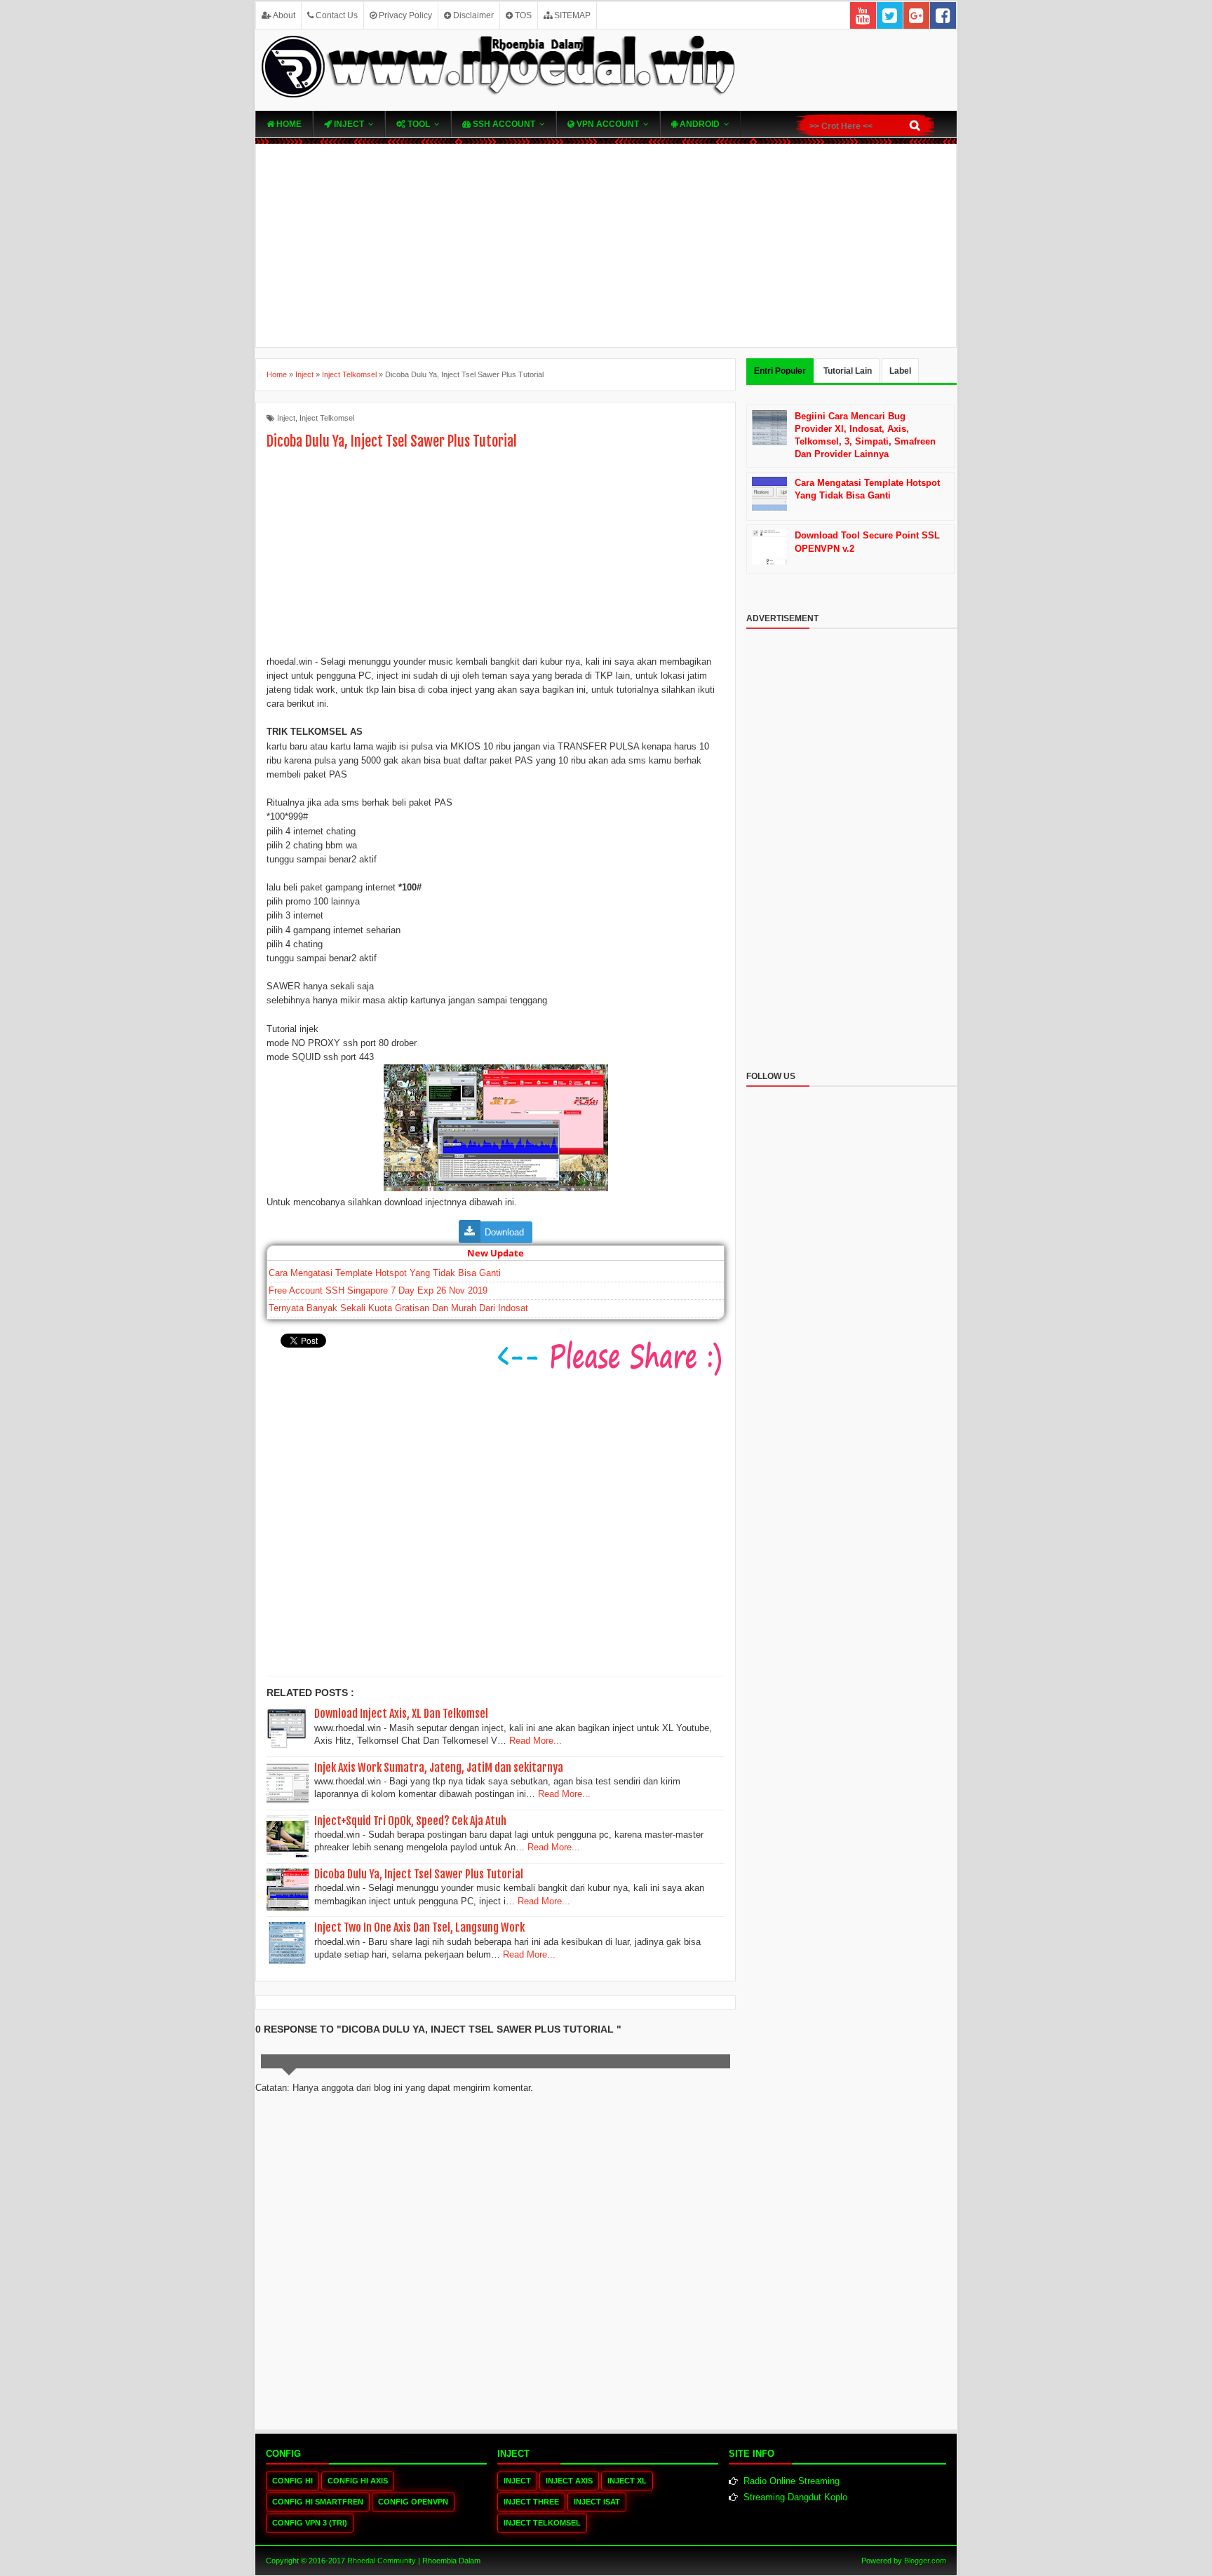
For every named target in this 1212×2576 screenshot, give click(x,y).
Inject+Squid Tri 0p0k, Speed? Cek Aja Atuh (410, 1821)
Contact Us (336, 15)
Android (699, 124)
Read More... (536, 1741)
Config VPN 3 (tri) (310, 2523)
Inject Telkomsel (327, 418)
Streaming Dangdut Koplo (795, 2497)
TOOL (418, 124)
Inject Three (531, 2502)
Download (504, 1232)
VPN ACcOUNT (607, 124)
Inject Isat (597, 2502)
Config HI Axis (358, 2481)
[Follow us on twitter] (890, 15)
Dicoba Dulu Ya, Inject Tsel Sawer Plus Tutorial (419, 1874)
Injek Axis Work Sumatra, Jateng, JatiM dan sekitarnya (439, 1768)
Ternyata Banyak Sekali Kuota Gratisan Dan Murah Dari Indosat (398, 1308)
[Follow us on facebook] (943, 15)
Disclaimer (472, 15)
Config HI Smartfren (318, 2502)
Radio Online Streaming (792, 2481)
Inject (348, 124)
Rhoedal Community (382, 2561)
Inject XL (627, 2481)
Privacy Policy (404, 15)
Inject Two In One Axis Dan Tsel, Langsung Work (419, 1927)
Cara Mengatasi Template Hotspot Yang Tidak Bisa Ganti (385, 1273)
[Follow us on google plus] (916, 15)
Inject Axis (569, 2481)
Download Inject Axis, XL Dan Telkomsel (401, 1714)
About (283, 15)
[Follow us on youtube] (863, 15)
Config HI (292, 2481)
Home (288, 124)
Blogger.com (925, 2561)
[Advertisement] (606, 245)
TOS (522, 15)
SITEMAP (571, 15)
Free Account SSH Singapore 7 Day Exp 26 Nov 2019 (378, 1290)
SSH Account (503, 124)
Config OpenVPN (413, 2502)
